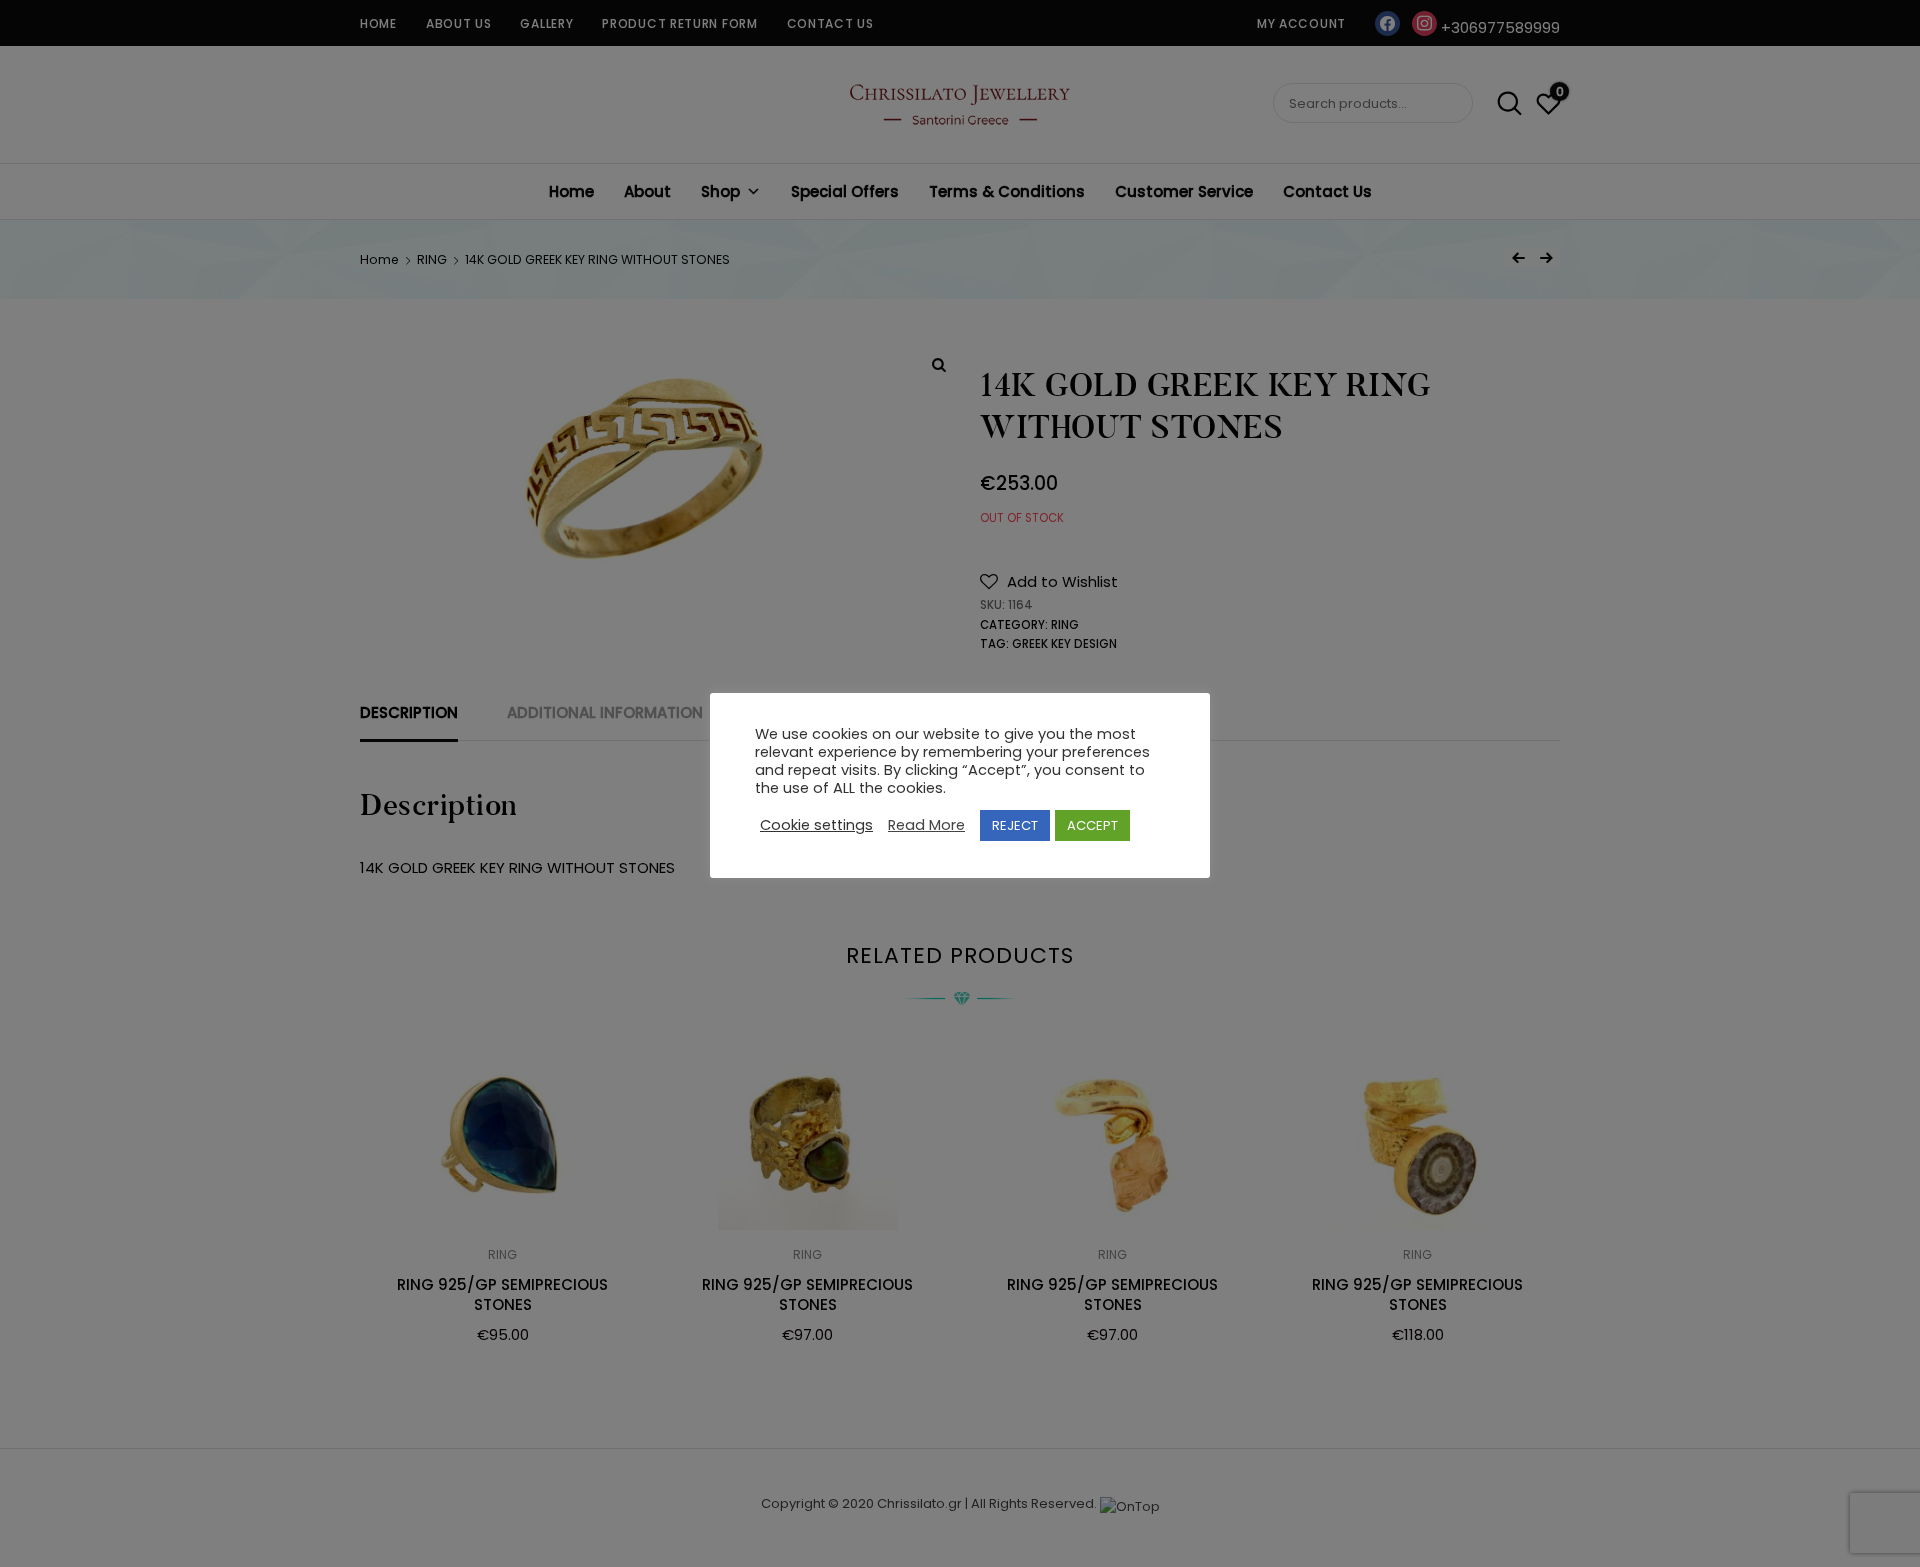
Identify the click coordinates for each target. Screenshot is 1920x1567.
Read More (926, 826)
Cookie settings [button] (816, 826)
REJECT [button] (1015, 825)
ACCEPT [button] (1092, 825)
